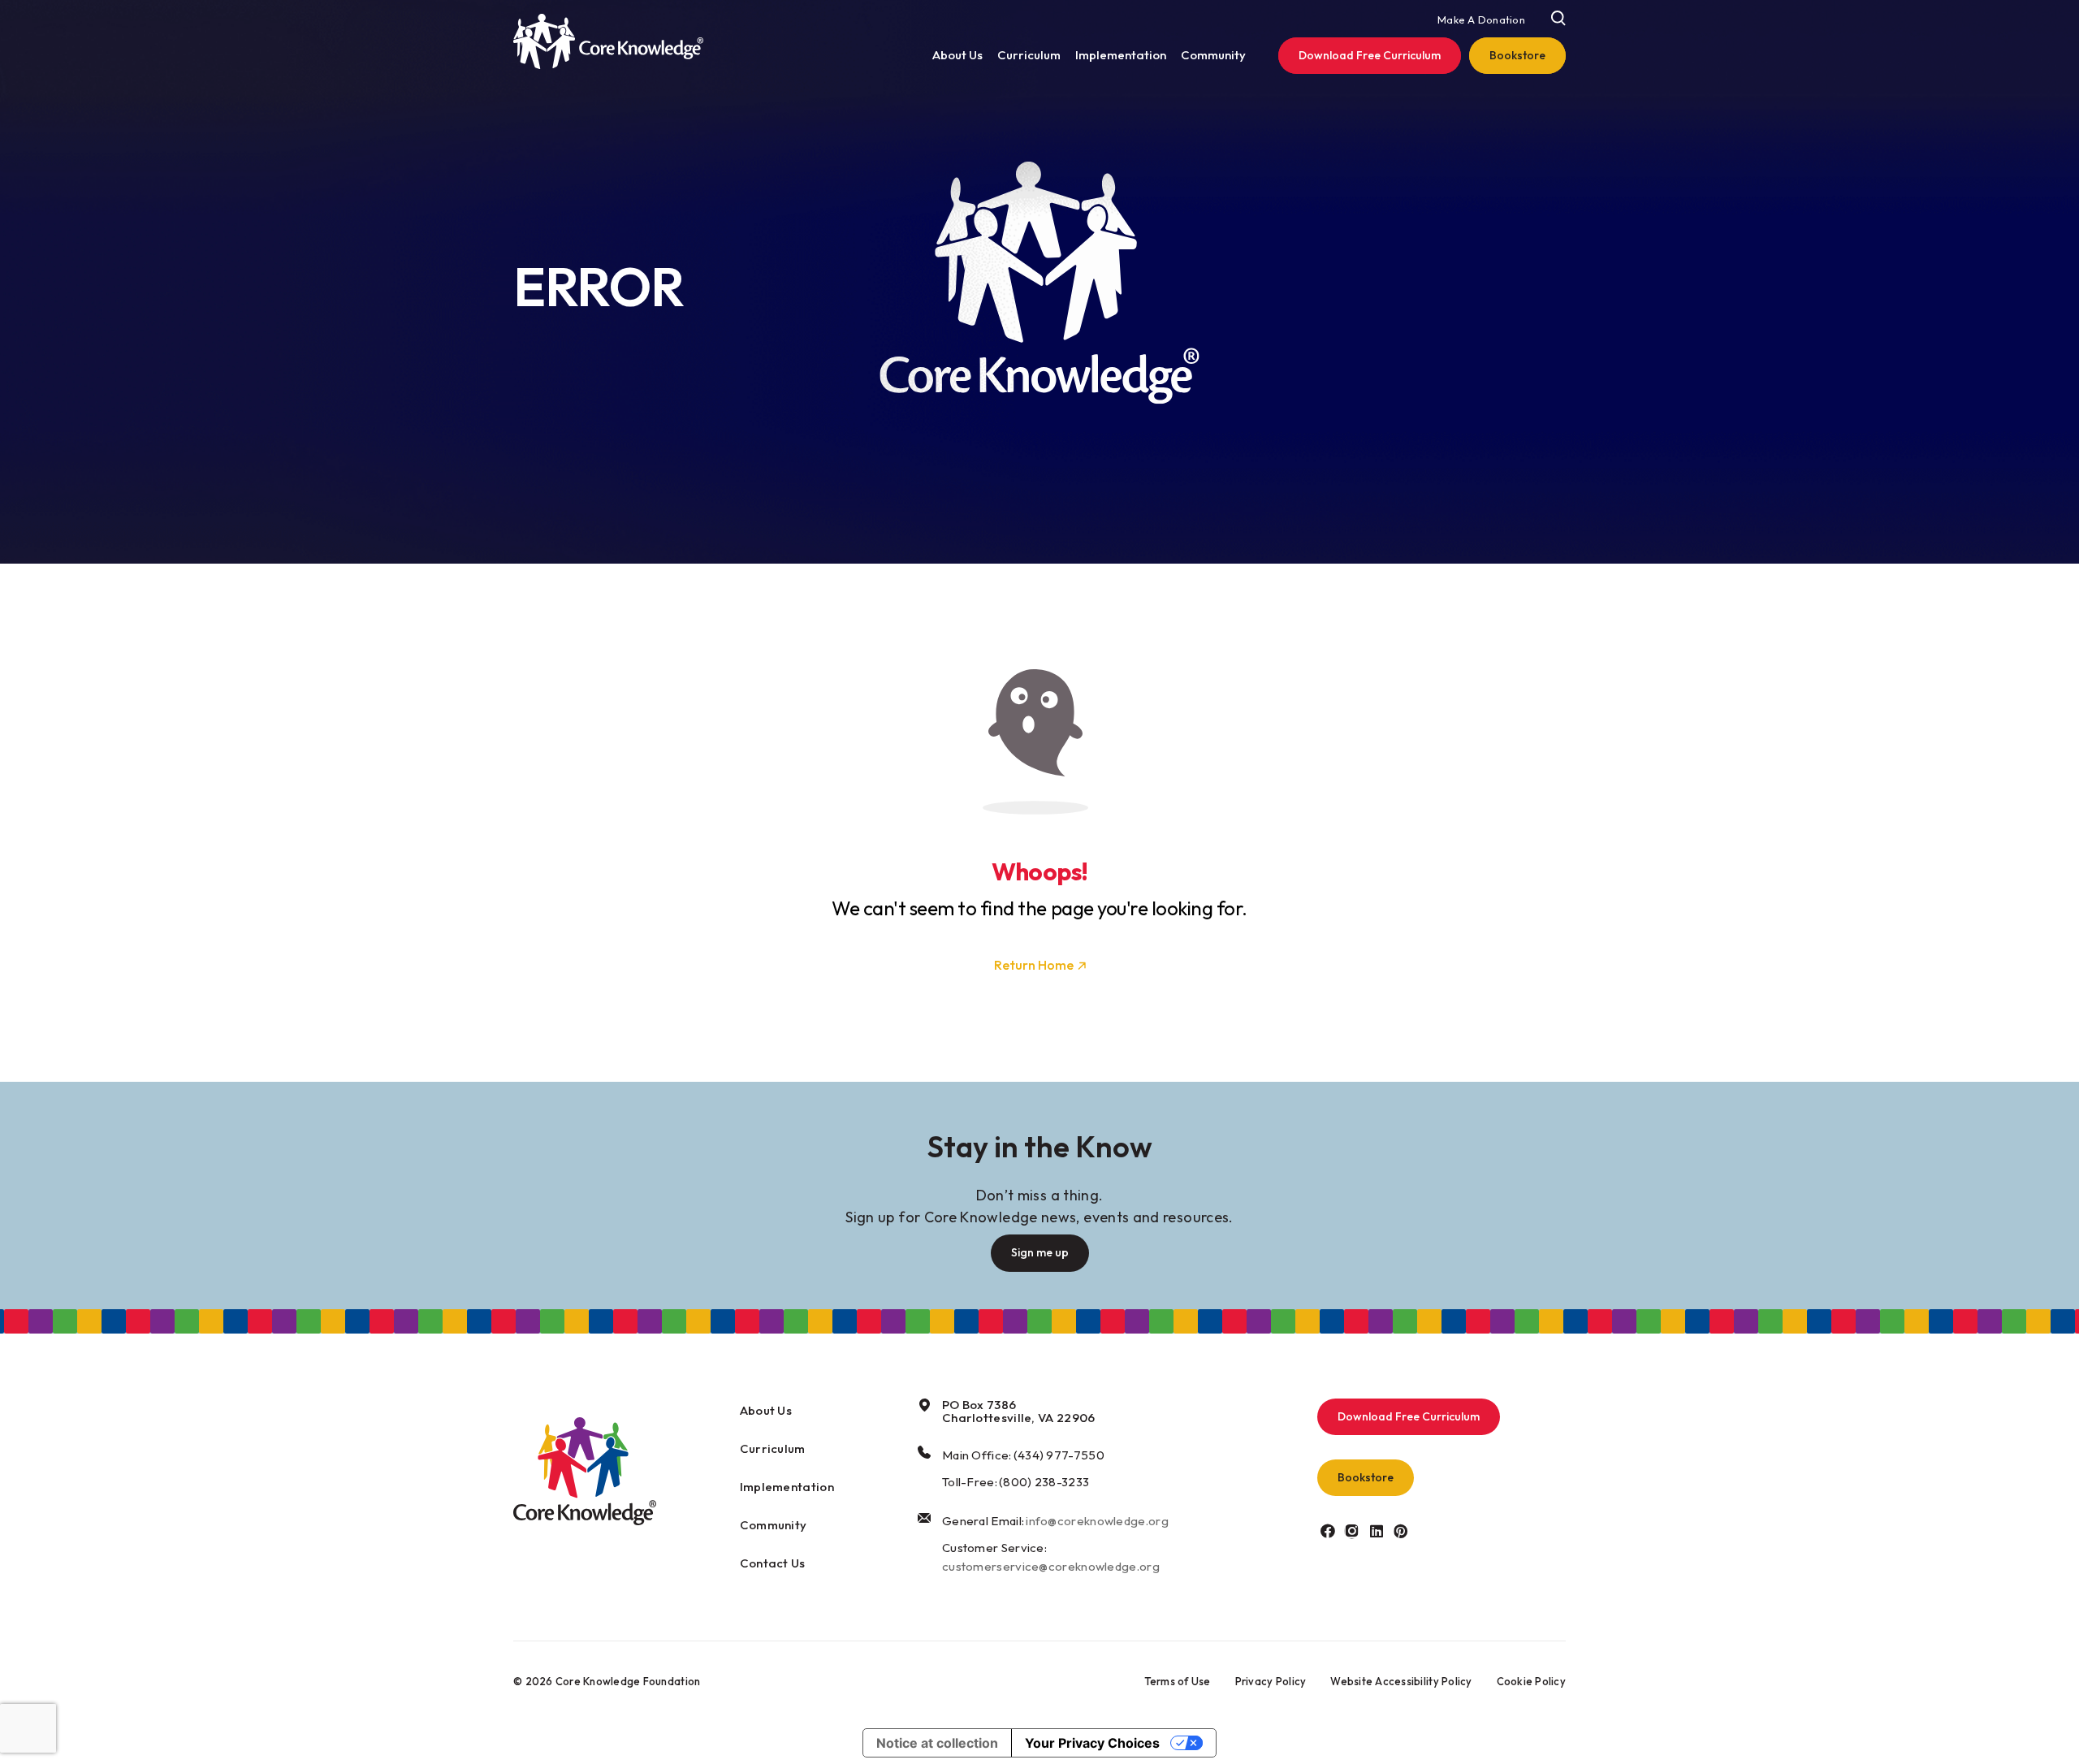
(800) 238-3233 (1044, 1482)
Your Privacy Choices (1092, 1743)
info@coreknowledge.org (1097, 1521)
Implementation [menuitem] (1121, 55)
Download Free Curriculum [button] (1409, 1416)
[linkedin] (1376, 1531)
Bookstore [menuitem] (1517, 55)
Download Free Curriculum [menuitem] (1370, 55)
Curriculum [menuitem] (1029, 55)
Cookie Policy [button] (1531, 1681)
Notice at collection (937, 1743)
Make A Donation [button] (1481, 19)
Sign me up (1040, 1252)
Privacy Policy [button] (1271, 1681)
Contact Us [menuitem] (773, 1563)
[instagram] (1352, 1531)
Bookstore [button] (1366, 1477)
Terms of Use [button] (1178, 1681)
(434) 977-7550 (1059, 1455)
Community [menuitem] (1213, 55)
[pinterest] (1400, 1531)
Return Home (1034, 965)
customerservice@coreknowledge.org (1051, 1566)
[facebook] (1327, 1531)
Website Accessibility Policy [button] (1401, 1681)
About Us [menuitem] (957, 55)
